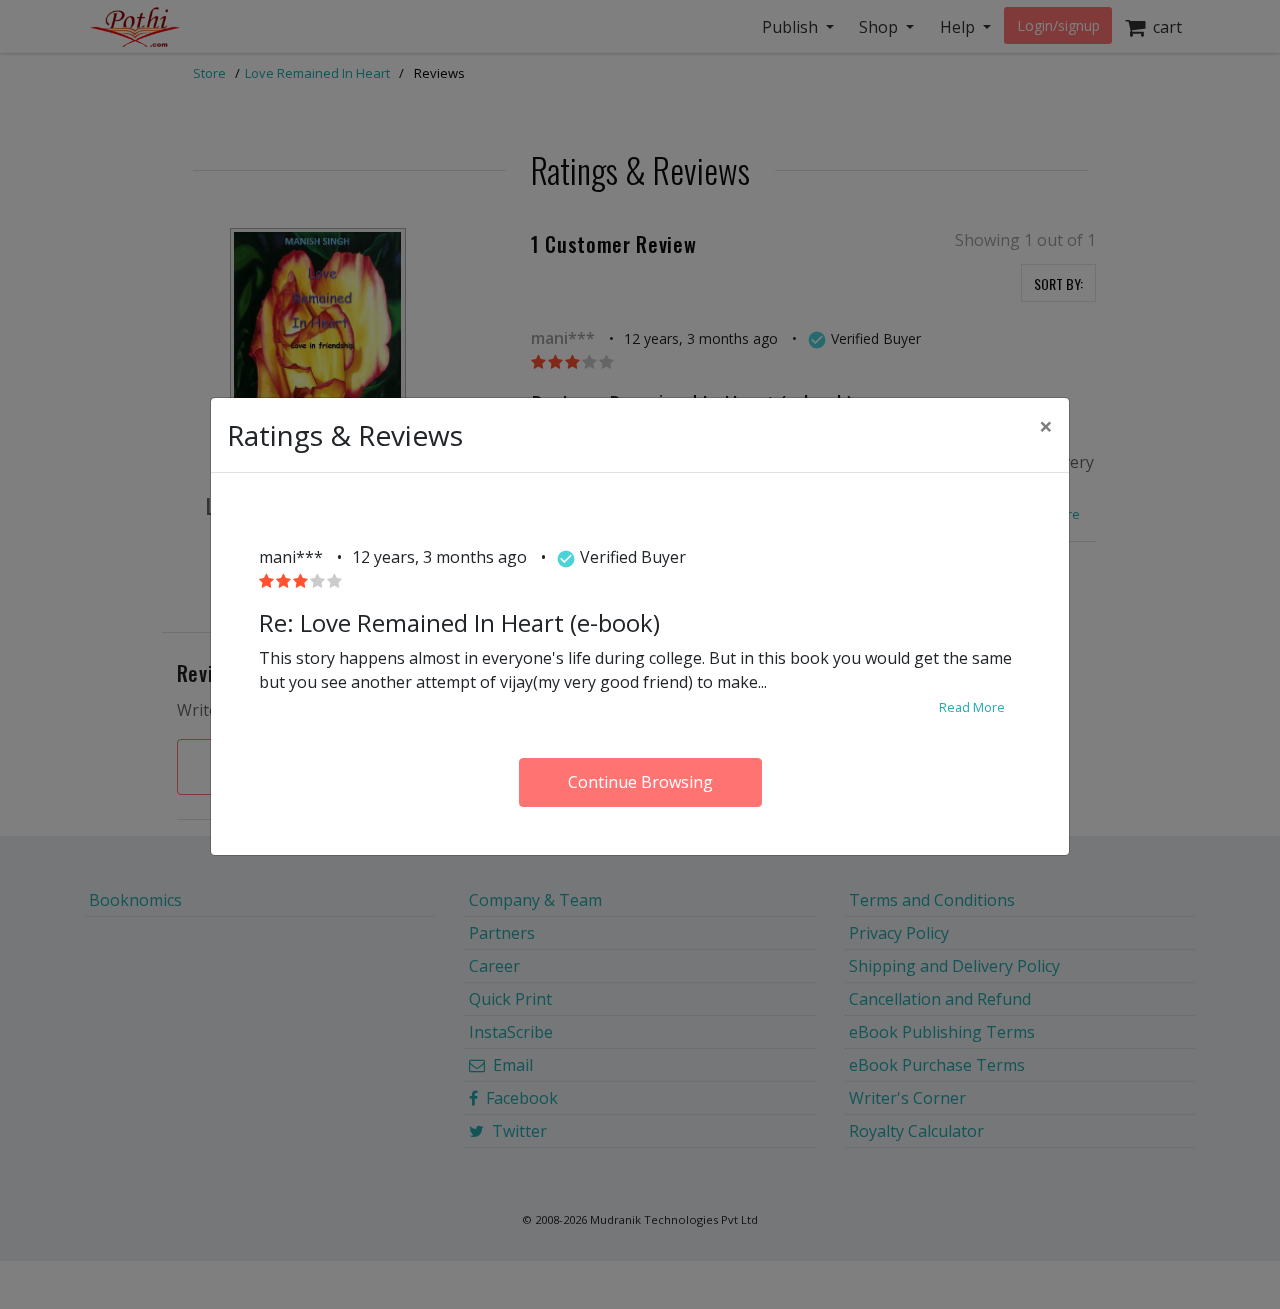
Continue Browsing (640, 782)
